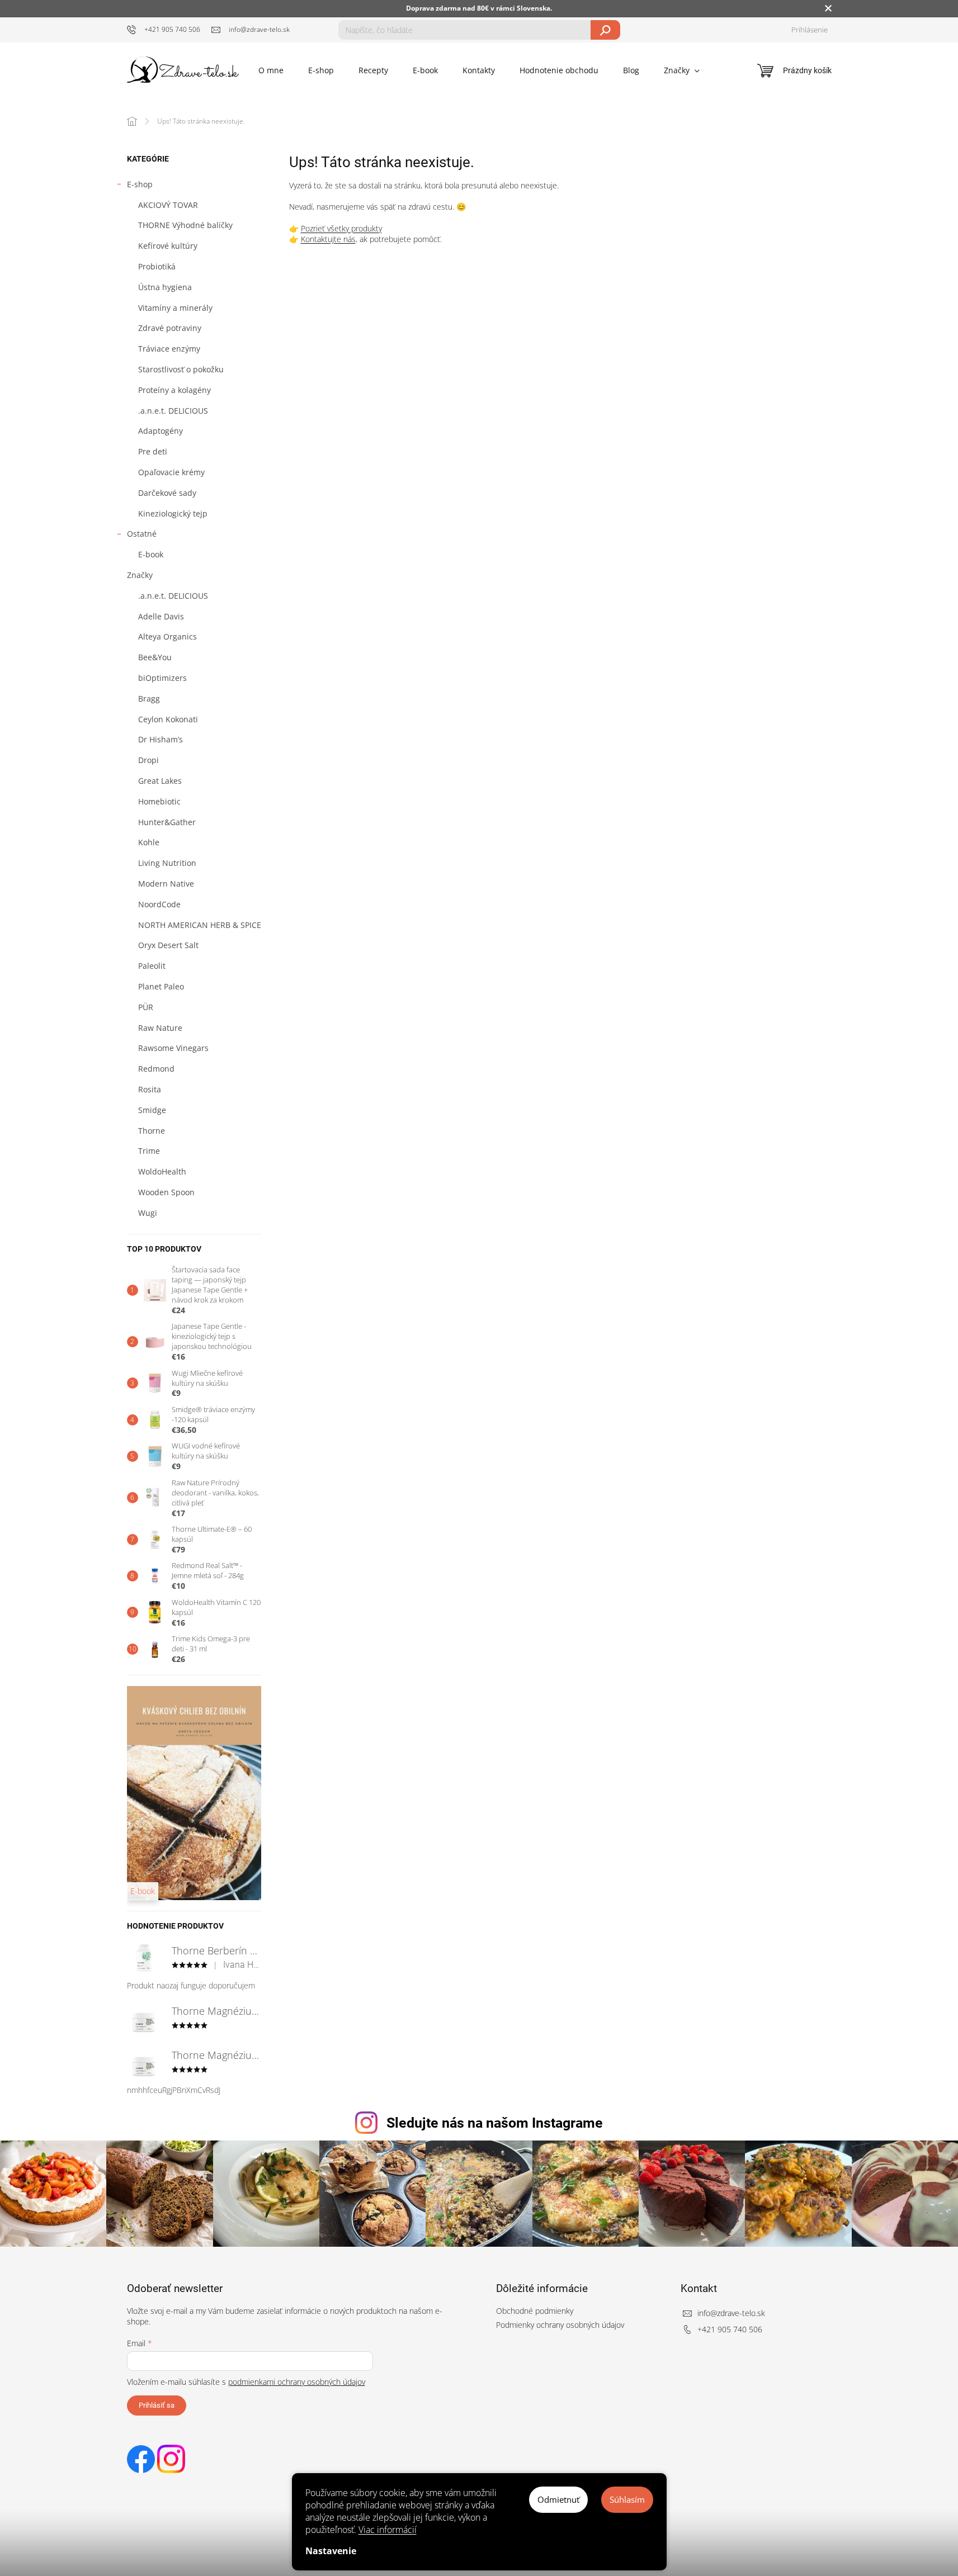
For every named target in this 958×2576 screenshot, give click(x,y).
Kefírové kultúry (168, 246)
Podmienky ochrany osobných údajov (560, 2325)
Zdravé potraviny (170, 328)
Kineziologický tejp (173, 513)
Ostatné (142, 534)
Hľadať (605, 30)
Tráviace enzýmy (169, 349)
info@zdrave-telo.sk (731, 2313)
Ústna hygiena (165, 287)
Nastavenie (331, 2551)
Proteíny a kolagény (174, 390)
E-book (151, 554)
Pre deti (153, 451)
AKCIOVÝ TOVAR (168, 205)
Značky (140, 575)
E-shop (140, 184)
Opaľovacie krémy (171, 472)
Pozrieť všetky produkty (341, 228)
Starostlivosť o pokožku (181, 369)
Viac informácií (388, 2530)
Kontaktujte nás (328, 239)
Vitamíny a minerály (175, 308)
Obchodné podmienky (535, 2311)
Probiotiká (157, 266)
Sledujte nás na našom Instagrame (495, 2123)
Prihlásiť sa (157, 2405)
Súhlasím (627, 2499)
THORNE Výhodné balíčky (185, 225)
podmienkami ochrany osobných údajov (297, 2382)
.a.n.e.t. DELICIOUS (173, 411)
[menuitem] (271, 70)
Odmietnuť (558, 2499)
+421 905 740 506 (730, 2329)
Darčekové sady (167, 493)
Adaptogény (161, 431)
